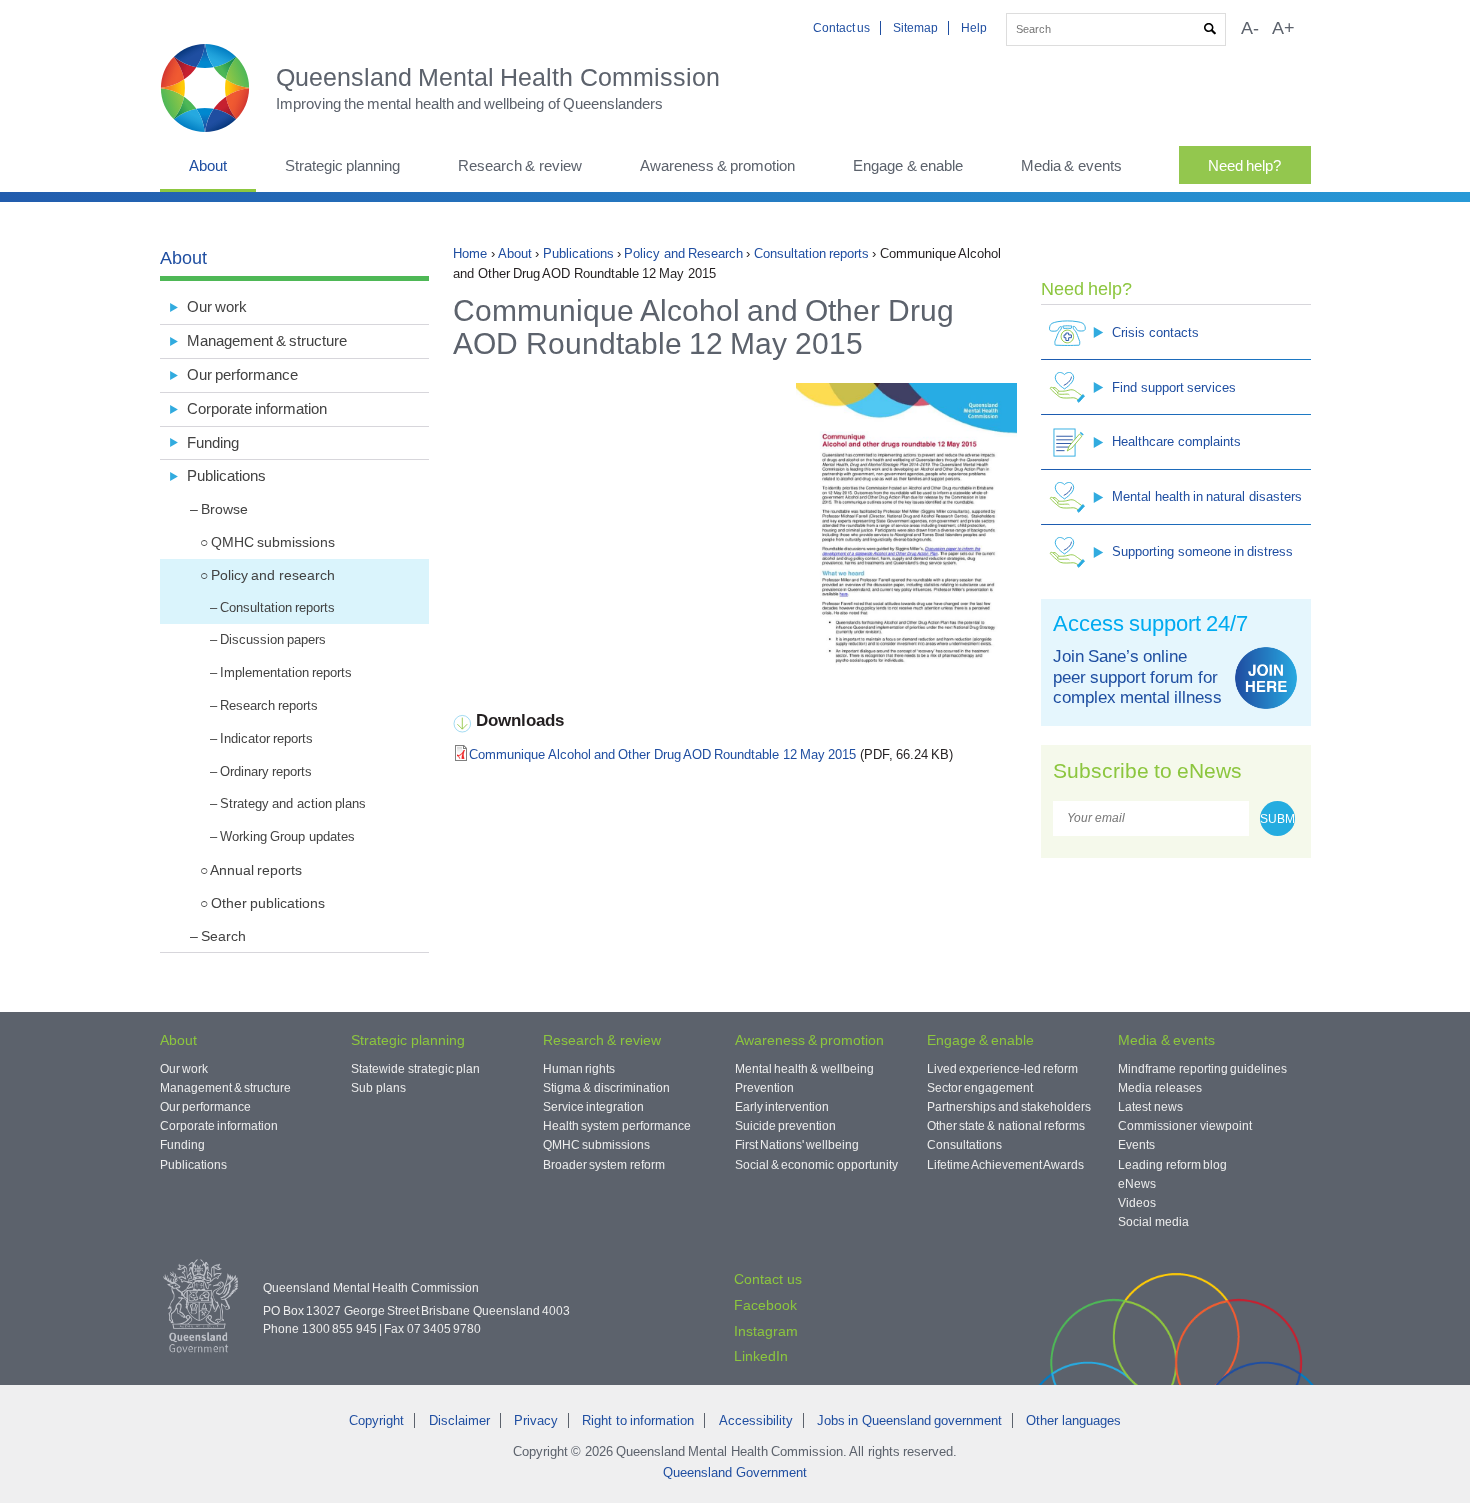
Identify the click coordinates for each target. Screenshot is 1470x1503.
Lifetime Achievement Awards (1006, 1165)
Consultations (964, 1145)
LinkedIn (761, 1356)
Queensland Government (734, 1472)
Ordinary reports (266, 771)
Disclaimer (459, 1420)
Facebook (765, 1305)
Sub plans (378, 1088)
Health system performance (617, 1126)
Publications (578, 253)
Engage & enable (908, 165)
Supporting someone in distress (1202, 551)
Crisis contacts (1155, 332)
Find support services (1174, 387)
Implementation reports (286, 672)
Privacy (536, 1420)
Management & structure (267, 340)
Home (470, 253)
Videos (1137, 1203)
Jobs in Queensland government (909, 1420)
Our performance (242, 374)
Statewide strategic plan (415, 1069)
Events (1136, 1145)
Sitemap (915, 28)
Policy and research (273, 575)
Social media (1153, 1222)
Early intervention (782, 1107)
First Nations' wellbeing (797, 1145)
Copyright (376, 1420)
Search (223, 936)
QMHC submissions (273, 542)
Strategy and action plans (293, 803)
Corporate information (257, 408)
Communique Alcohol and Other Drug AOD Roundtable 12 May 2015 (662, 754)
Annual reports (256, 870)
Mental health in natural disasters (1206, 496)
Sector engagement (980, 1088)
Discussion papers (273, 639)
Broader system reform (604, 1165)
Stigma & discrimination (606, 1088)
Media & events (1071, 165)
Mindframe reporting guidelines (1202, 1069)
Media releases (1159, 1088)
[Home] (218, 88)
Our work (217, 306)
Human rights (579, 1069)
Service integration (593, 1107)
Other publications (268, 903)
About (208, 165)
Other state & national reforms (1006, 1126)
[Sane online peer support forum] (1266, 678)
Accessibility (756, 1420)
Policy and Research (683, 253)
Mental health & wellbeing (804, 1069)
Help (974, 28)
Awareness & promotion (718, 165)
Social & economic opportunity (816, 1165)
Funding (213, 442)
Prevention (764, 1088)
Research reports (269, 705)
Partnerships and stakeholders (1009, 1107)
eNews (1137, 1184)
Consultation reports (811, 253)
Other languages (1073, 1420)
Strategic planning (342, 165)
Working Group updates (287, 836)
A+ (1283, 28)
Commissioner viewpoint (1184, 1126)
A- (1250, 28)
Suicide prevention (785, 1126)
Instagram (766, 1331)
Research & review (520, 165)
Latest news (1150, 1107)
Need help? (1244, 165)
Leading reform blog (1172, 1165)
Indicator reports (266, 738)
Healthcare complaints (1176, 441)
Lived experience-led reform (1003, 1069)
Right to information (638, 1420)
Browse (224, 509)
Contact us (841, 28)
